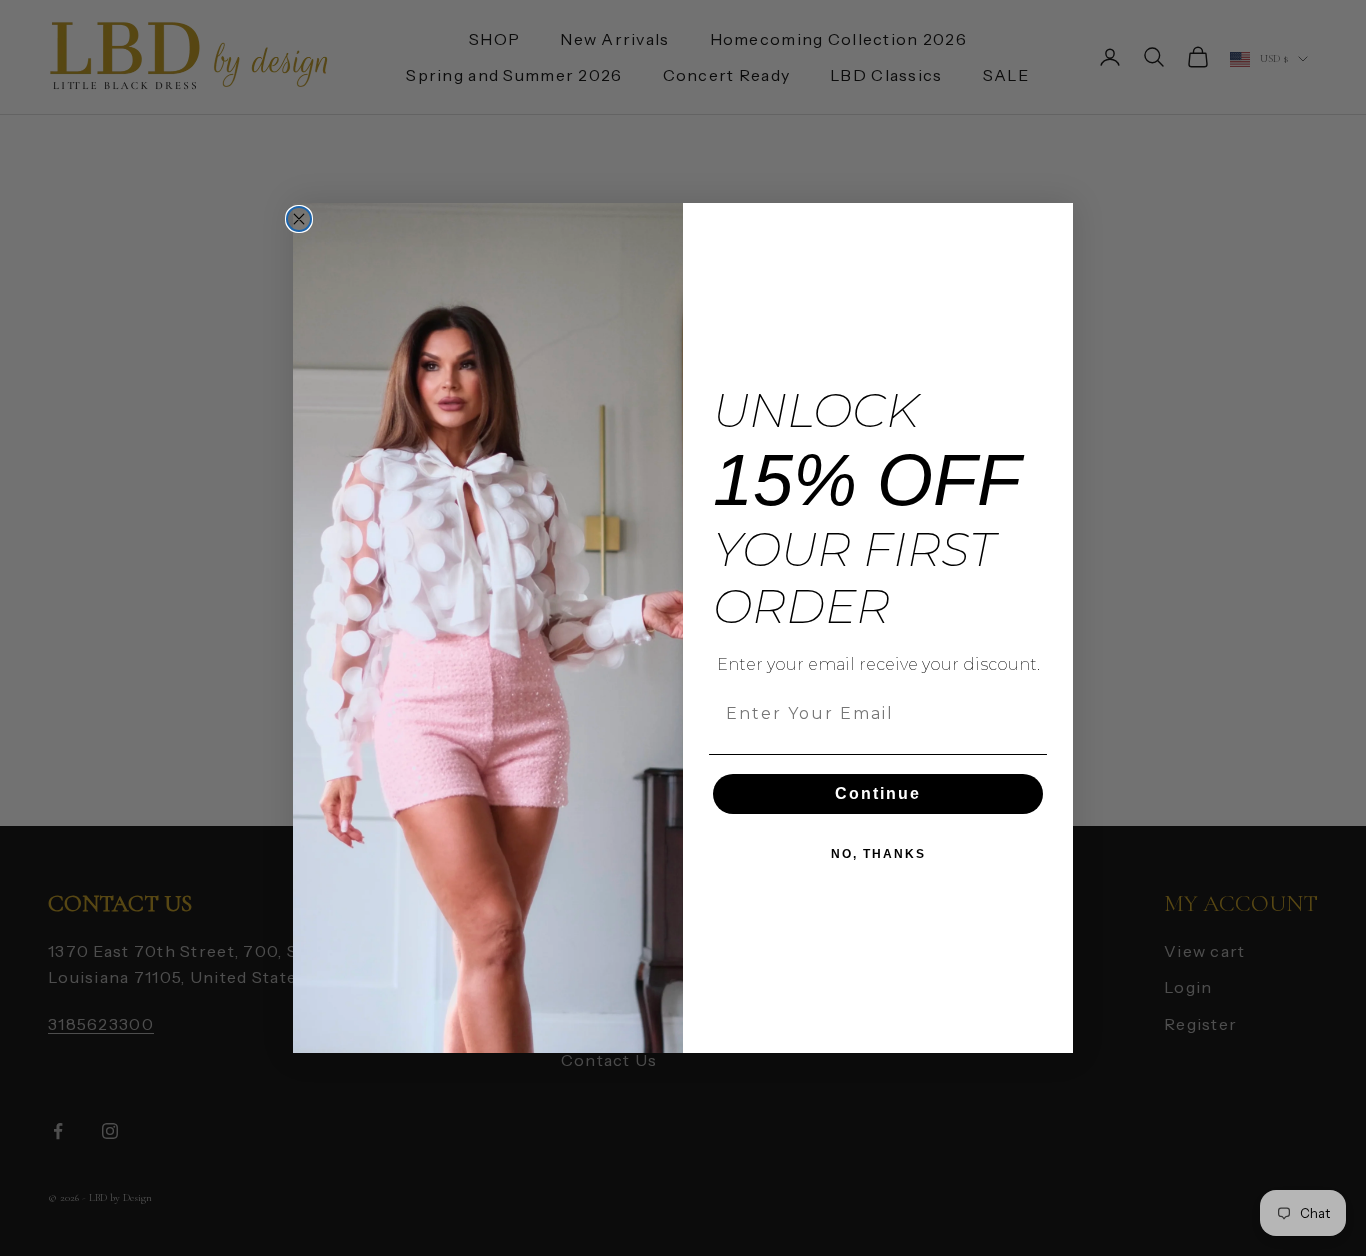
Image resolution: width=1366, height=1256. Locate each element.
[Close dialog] (299, 219)
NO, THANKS (878, 854)
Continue (878, 793)
